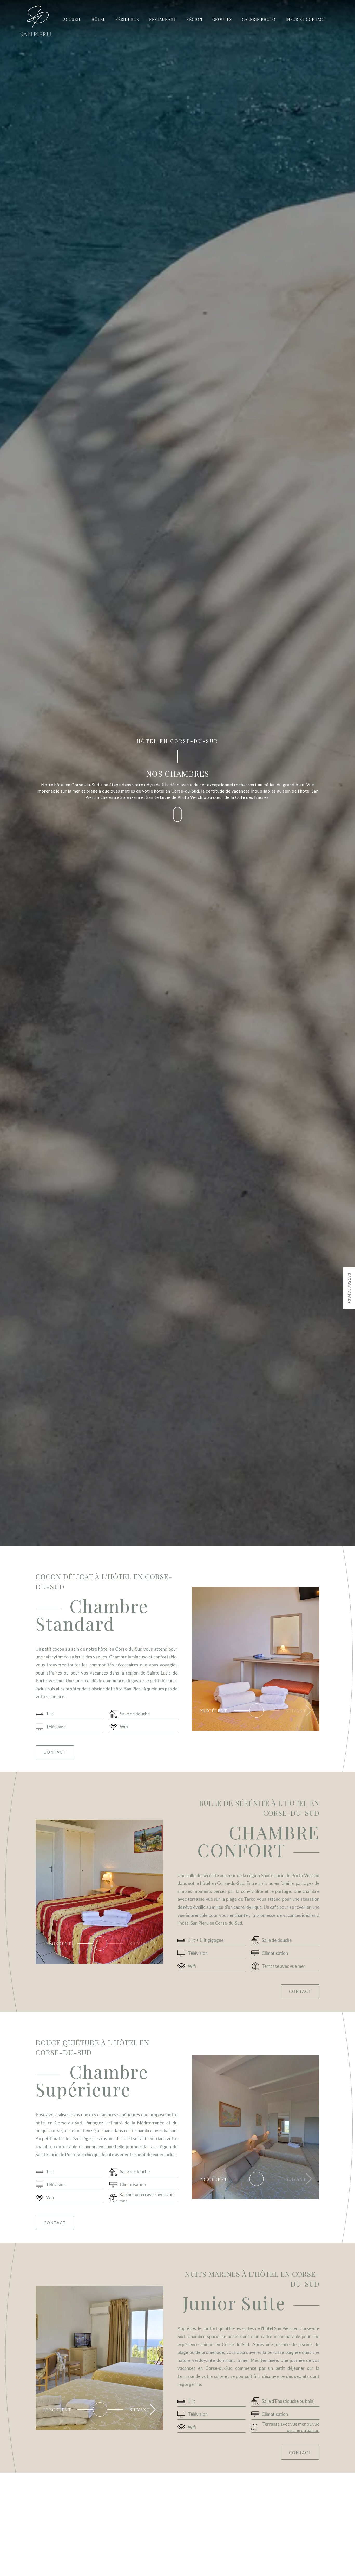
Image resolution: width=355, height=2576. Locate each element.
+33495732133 (349, 1288)
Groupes (222, 19)
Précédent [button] (57, 2410)
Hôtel (98, 19)
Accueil (72, 19)
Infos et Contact (305, 19)
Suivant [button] (296, 1711)
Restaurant (163, 19)
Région (194, 19)
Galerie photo (259, 19)
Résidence (127, 19)
